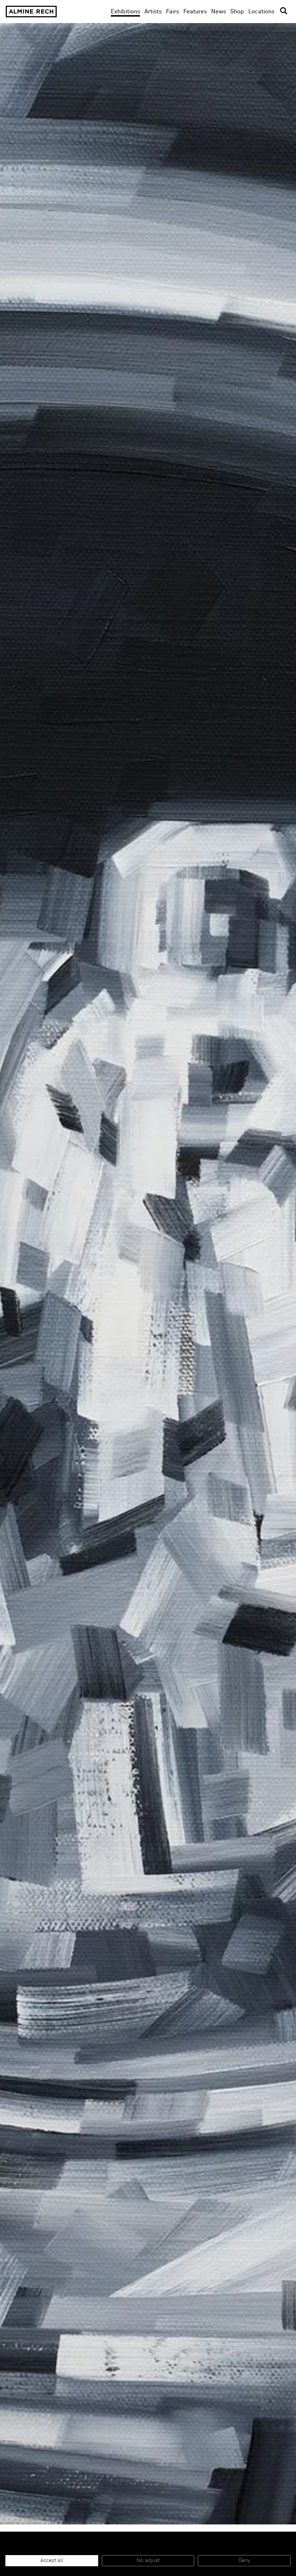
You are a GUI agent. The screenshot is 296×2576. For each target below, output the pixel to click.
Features (195, 12)
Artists (153, 12)
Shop (237, 11)
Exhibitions (125, 12)
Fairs (173, 12)
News (219, 12)
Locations (261, 12)
